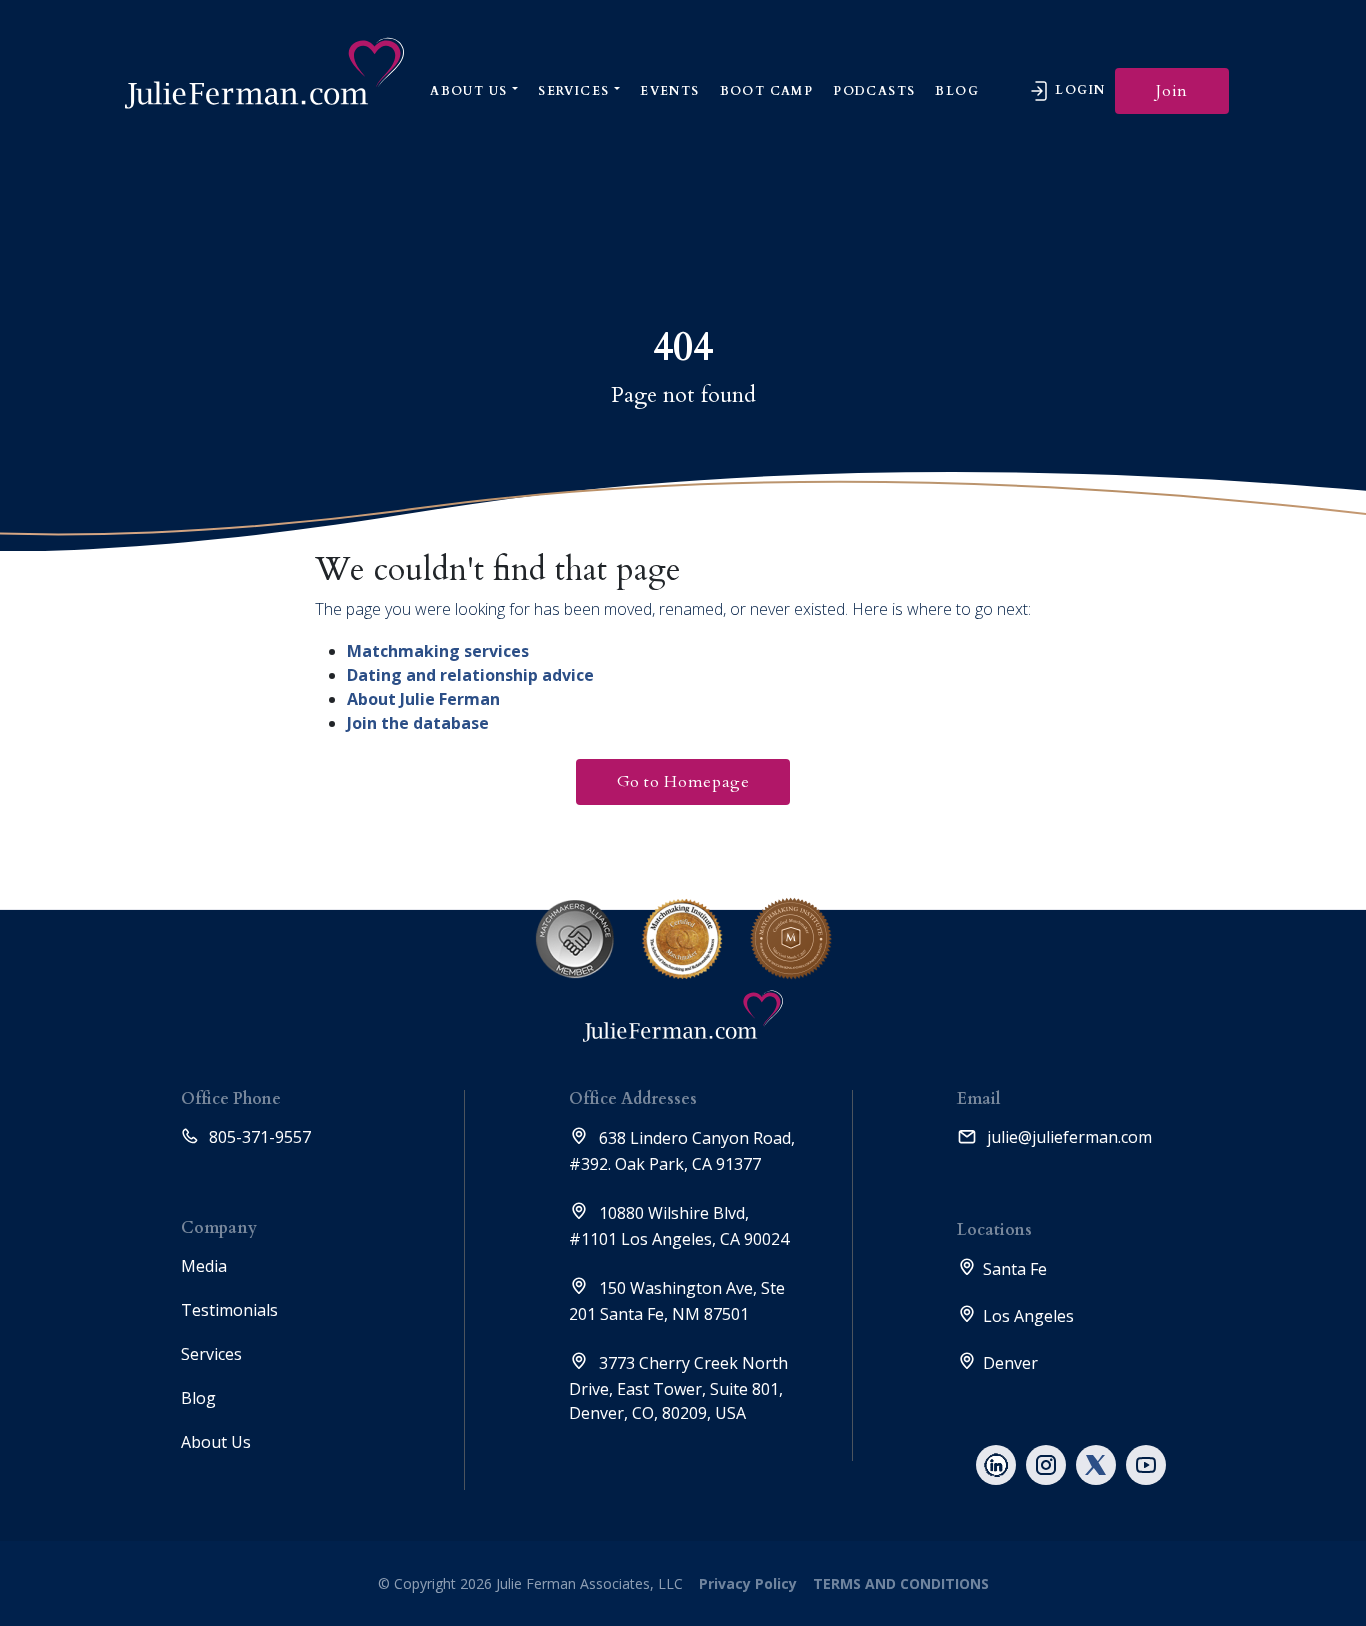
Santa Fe (1015, 1269)
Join (1172, 91)
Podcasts (874, 91)
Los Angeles (1028, 1316)
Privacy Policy (748, 1583)
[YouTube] (1146, 1465)
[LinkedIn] (996, 1465)
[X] (1096, 1465)
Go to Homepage (683, 782)
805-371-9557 (258, 1137)
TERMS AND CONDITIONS (899, 1583)
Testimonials (229, 1310)
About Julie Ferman (423, 699)
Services (573, 91)
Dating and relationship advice (470, 675)
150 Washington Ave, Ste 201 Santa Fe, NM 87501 (677, 1301)
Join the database (418, 723)
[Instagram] (1046, 1465)
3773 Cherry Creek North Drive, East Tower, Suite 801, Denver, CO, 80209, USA (678, 1388)
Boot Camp (767, 91)
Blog (957, 91)
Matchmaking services (438, 651)
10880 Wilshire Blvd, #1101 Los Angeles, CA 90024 (679, 1226)
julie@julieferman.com (1067, 1137)
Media (204, 1266)
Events (669, 91)
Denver (1010, 1363)
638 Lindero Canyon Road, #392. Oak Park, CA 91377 (682, 1151)
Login (1078, 90)
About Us (468, 91)
